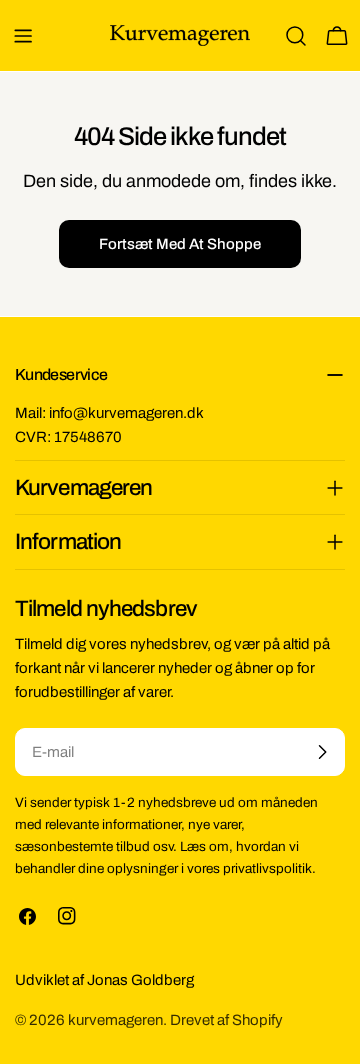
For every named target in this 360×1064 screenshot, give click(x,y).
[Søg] (296, 36)
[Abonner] (322, 752)
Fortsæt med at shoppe (180, 244)
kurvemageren (115, 1020)
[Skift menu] (23, 36)
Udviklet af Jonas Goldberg (104, 980)
